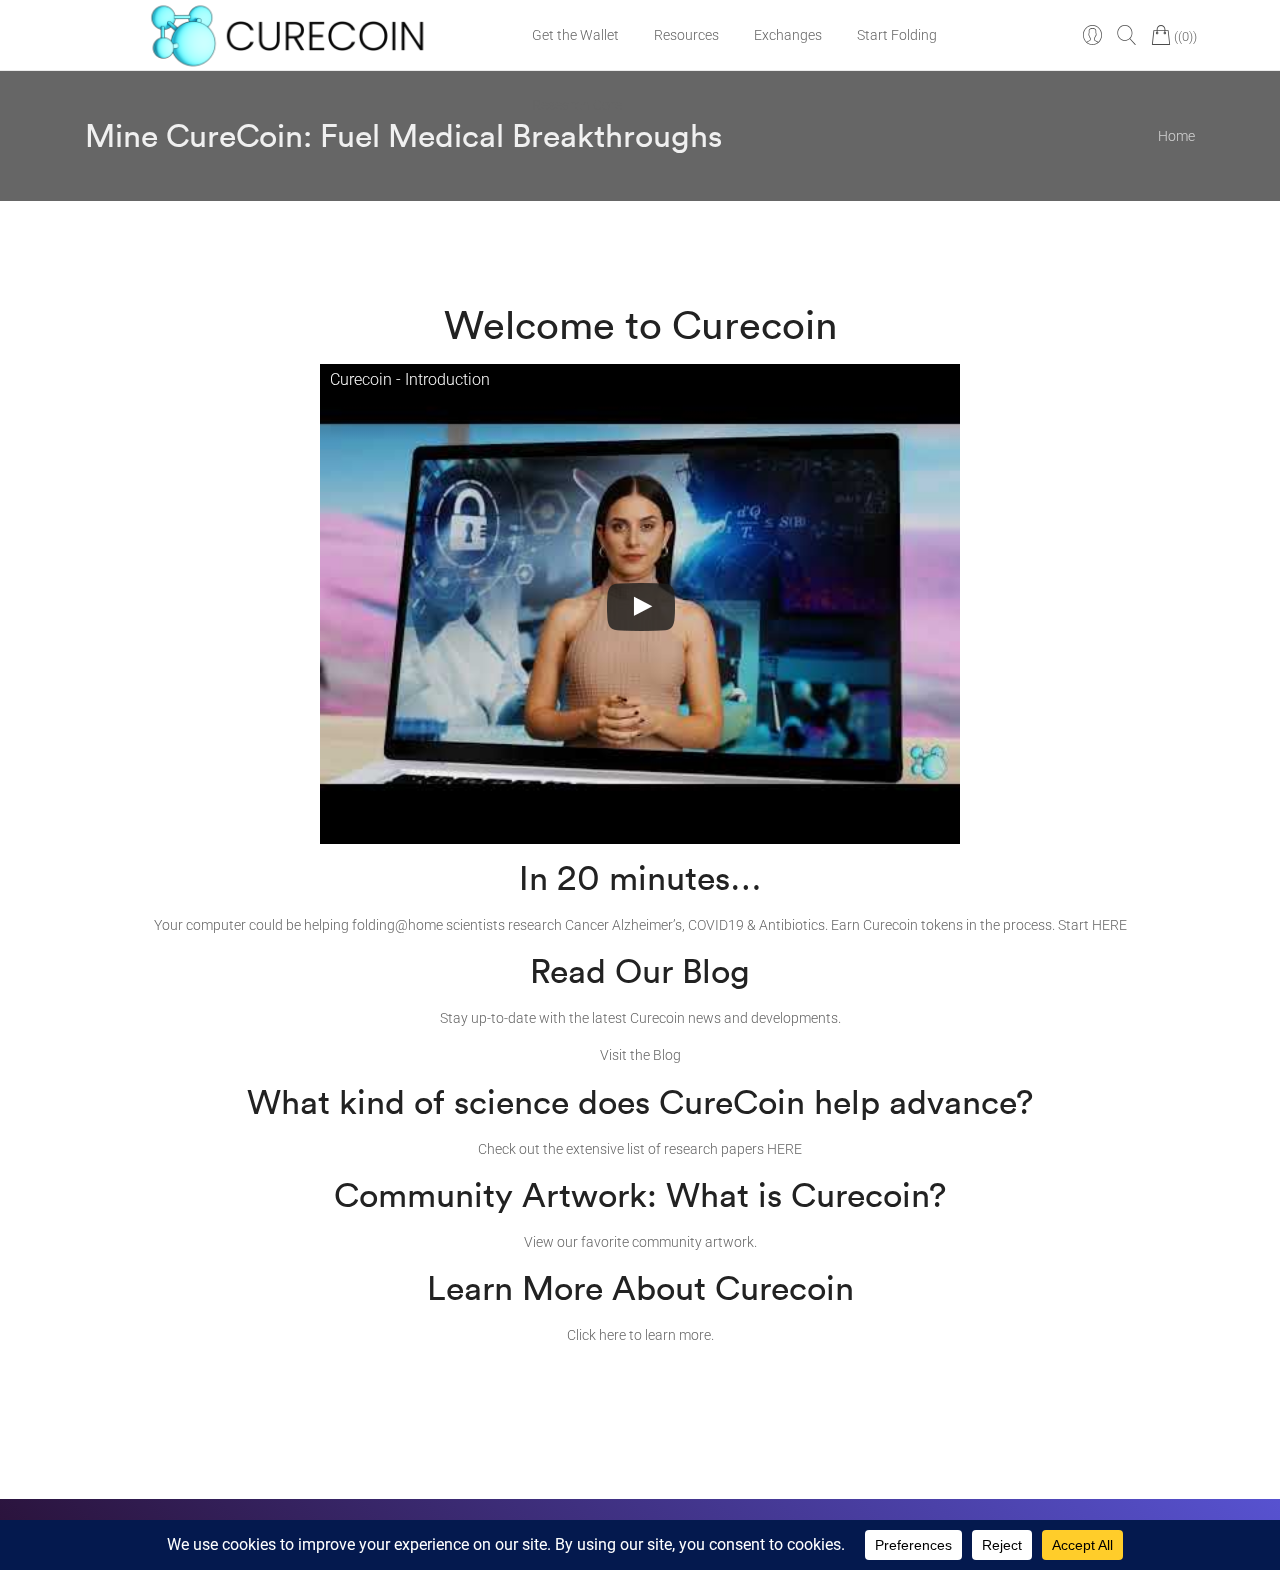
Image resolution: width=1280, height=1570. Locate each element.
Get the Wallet (575, 35)
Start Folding (897, 35)
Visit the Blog (640, 1055)
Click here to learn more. (640, 1335)
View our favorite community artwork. (640, 1242)
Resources (686, 35)
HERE (1109, 925)
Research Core (577, 105)
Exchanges (788, 35)
